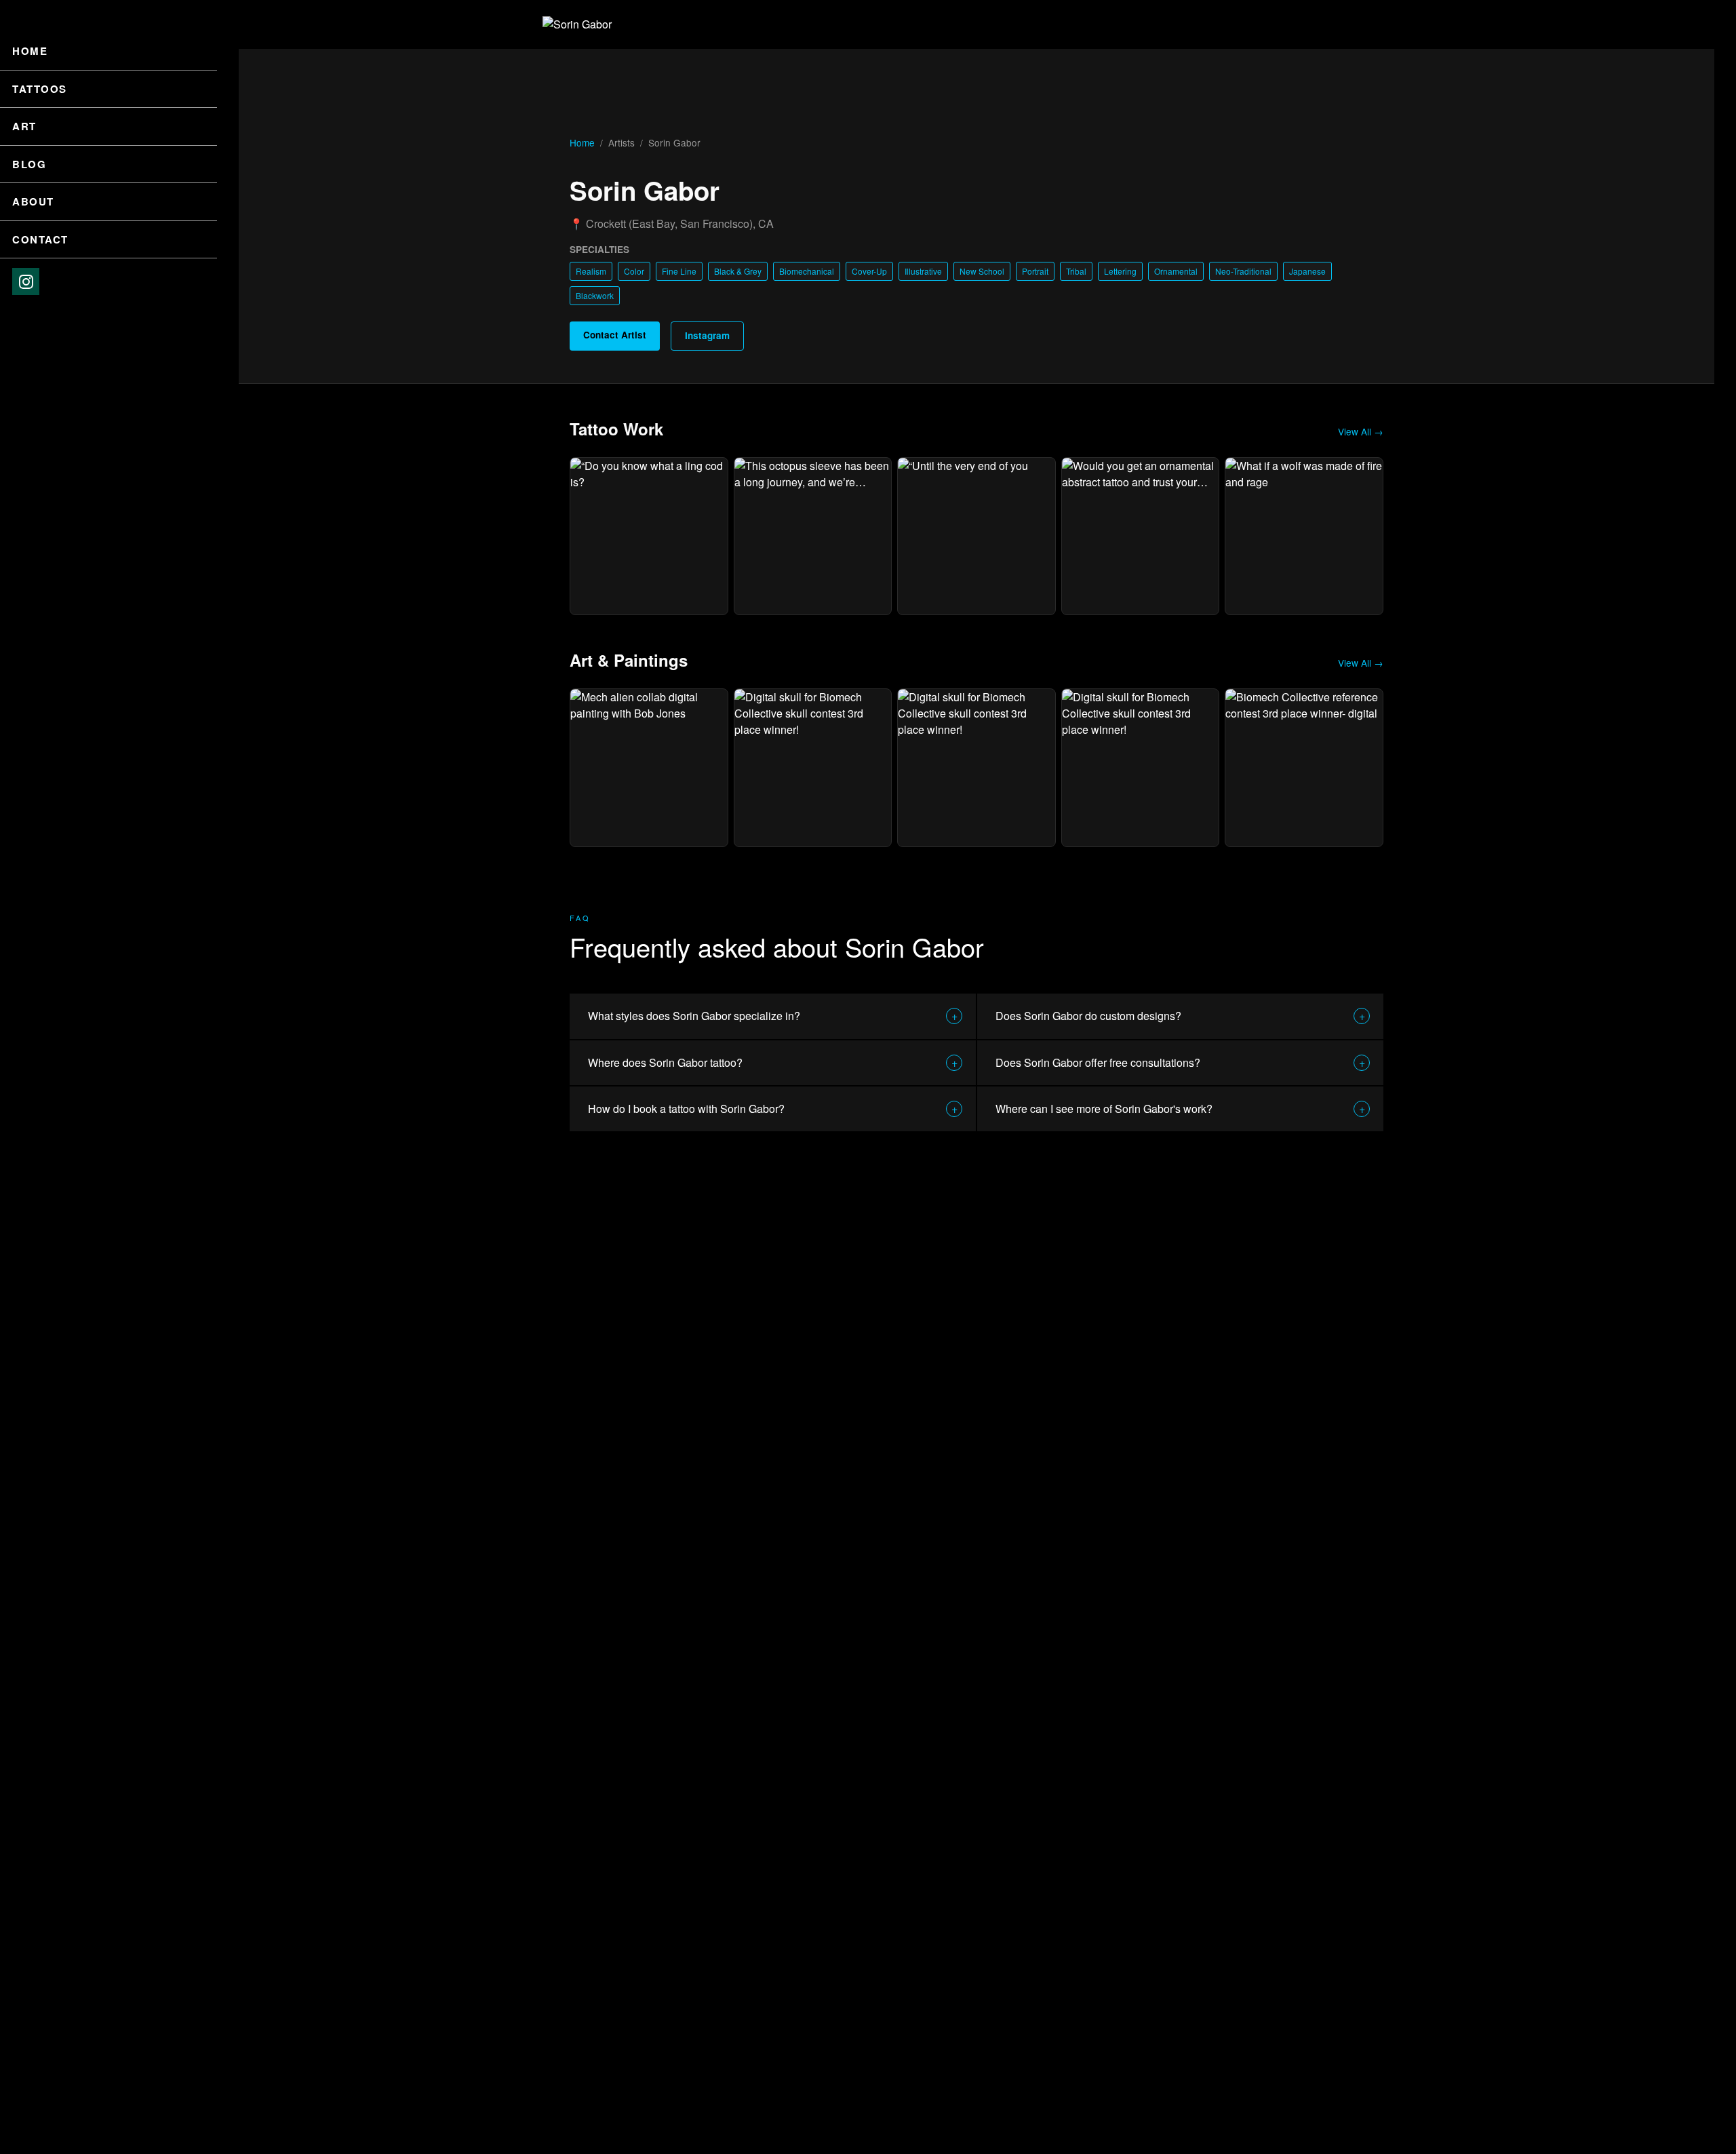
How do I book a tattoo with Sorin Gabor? (773, 1109)
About (33, 201)
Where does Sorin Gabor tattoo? (773, 1062)
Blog (29, 164)
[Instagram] (26, 281)
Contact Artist (615, 335)
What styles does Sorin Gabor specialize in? (773, 1016)
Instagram (707, 335)
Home (30, 51)
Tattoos (40, 89)
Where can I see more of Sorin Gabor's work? (1180, 1109)
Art (24, 126)
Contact (40, 239)
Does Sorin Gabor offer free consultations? (1180, 1062)
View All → (1361, 431)
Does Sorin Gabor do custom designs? (1180, 1016)
